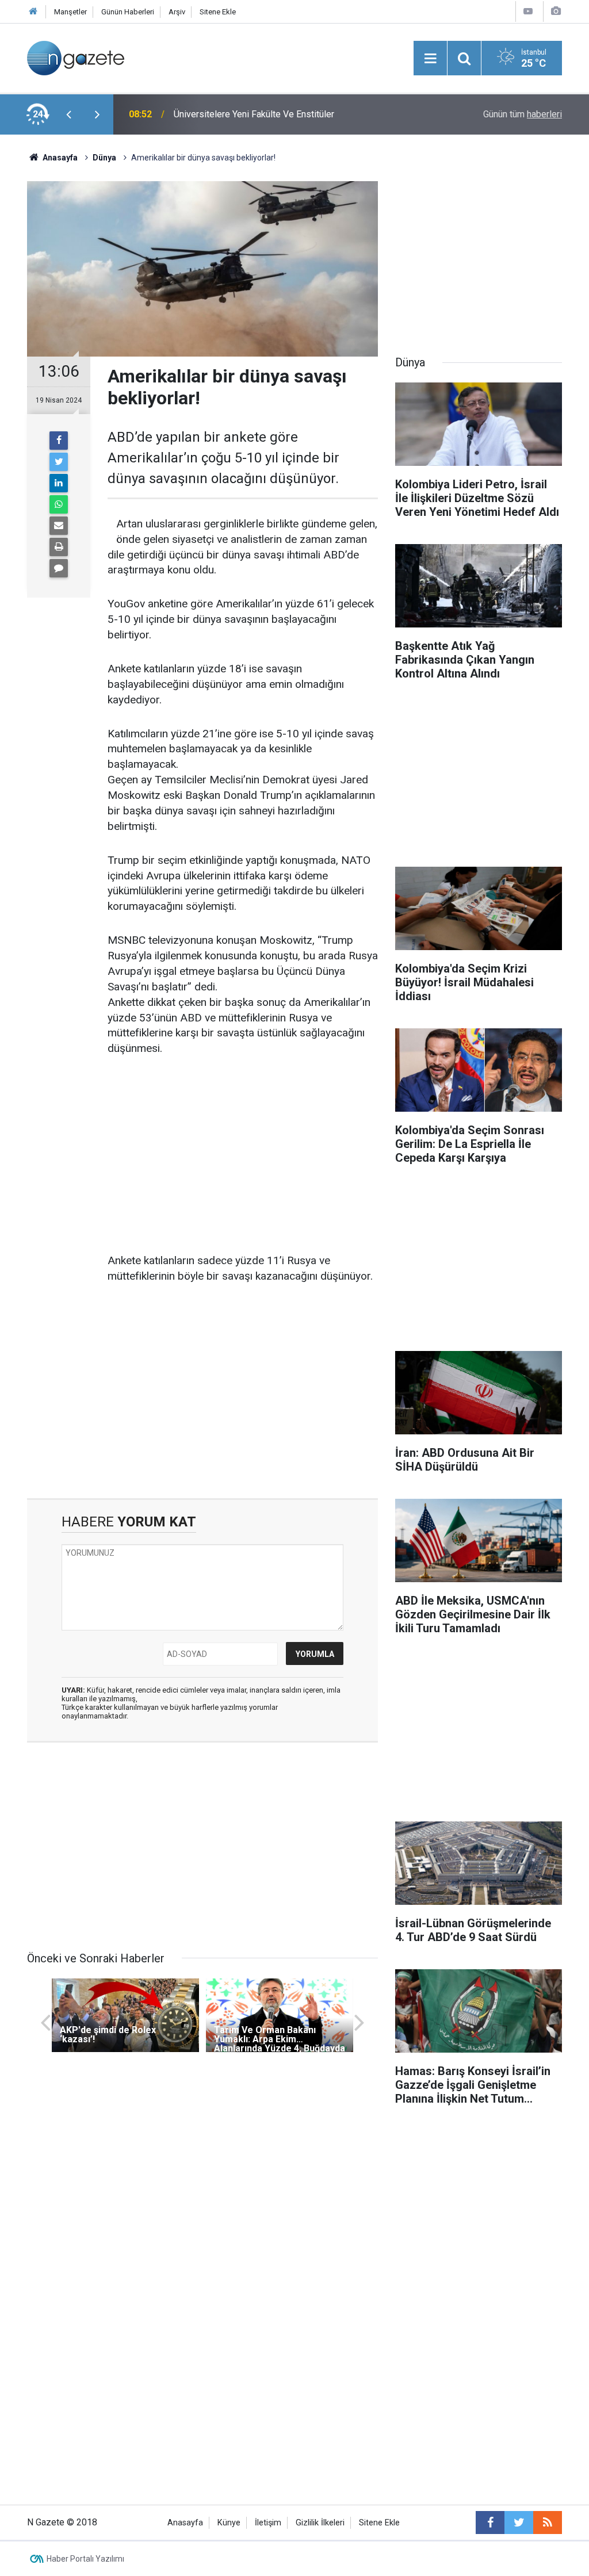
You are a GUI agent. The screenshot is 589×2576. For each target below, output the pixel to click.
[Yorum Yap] (59, 568)
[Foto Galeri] (556, 11)
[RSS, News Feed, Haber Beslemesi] (548, 2523)
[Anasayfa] (33, 12)
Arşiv (177, 12)
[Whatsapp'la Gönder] (59, 504)
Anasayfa (185, 2523)
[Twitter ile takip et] (519, 2523)
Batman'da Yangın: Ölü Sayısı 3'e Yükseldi (256, 114)
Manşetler (70, 12)
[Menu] (430, 59)
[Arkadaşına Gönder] (59, 526)
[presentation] (68, 114)
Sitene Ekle (218, 12)
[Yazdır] (59, 547)
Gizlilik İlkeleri (320, 2523)
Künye (229, 2523)
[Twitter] (59, 462)
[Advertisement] (243, 1155)
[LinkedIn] (59, 483)
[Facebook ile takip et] (490, 2523)
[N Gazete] (76, 57)
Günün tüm (523, 114)
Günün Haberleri (128, 12)
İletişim (268, 2523)
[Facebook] (59, 441)
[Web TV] (528, 11)
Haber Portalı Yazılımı (85, 2559)
